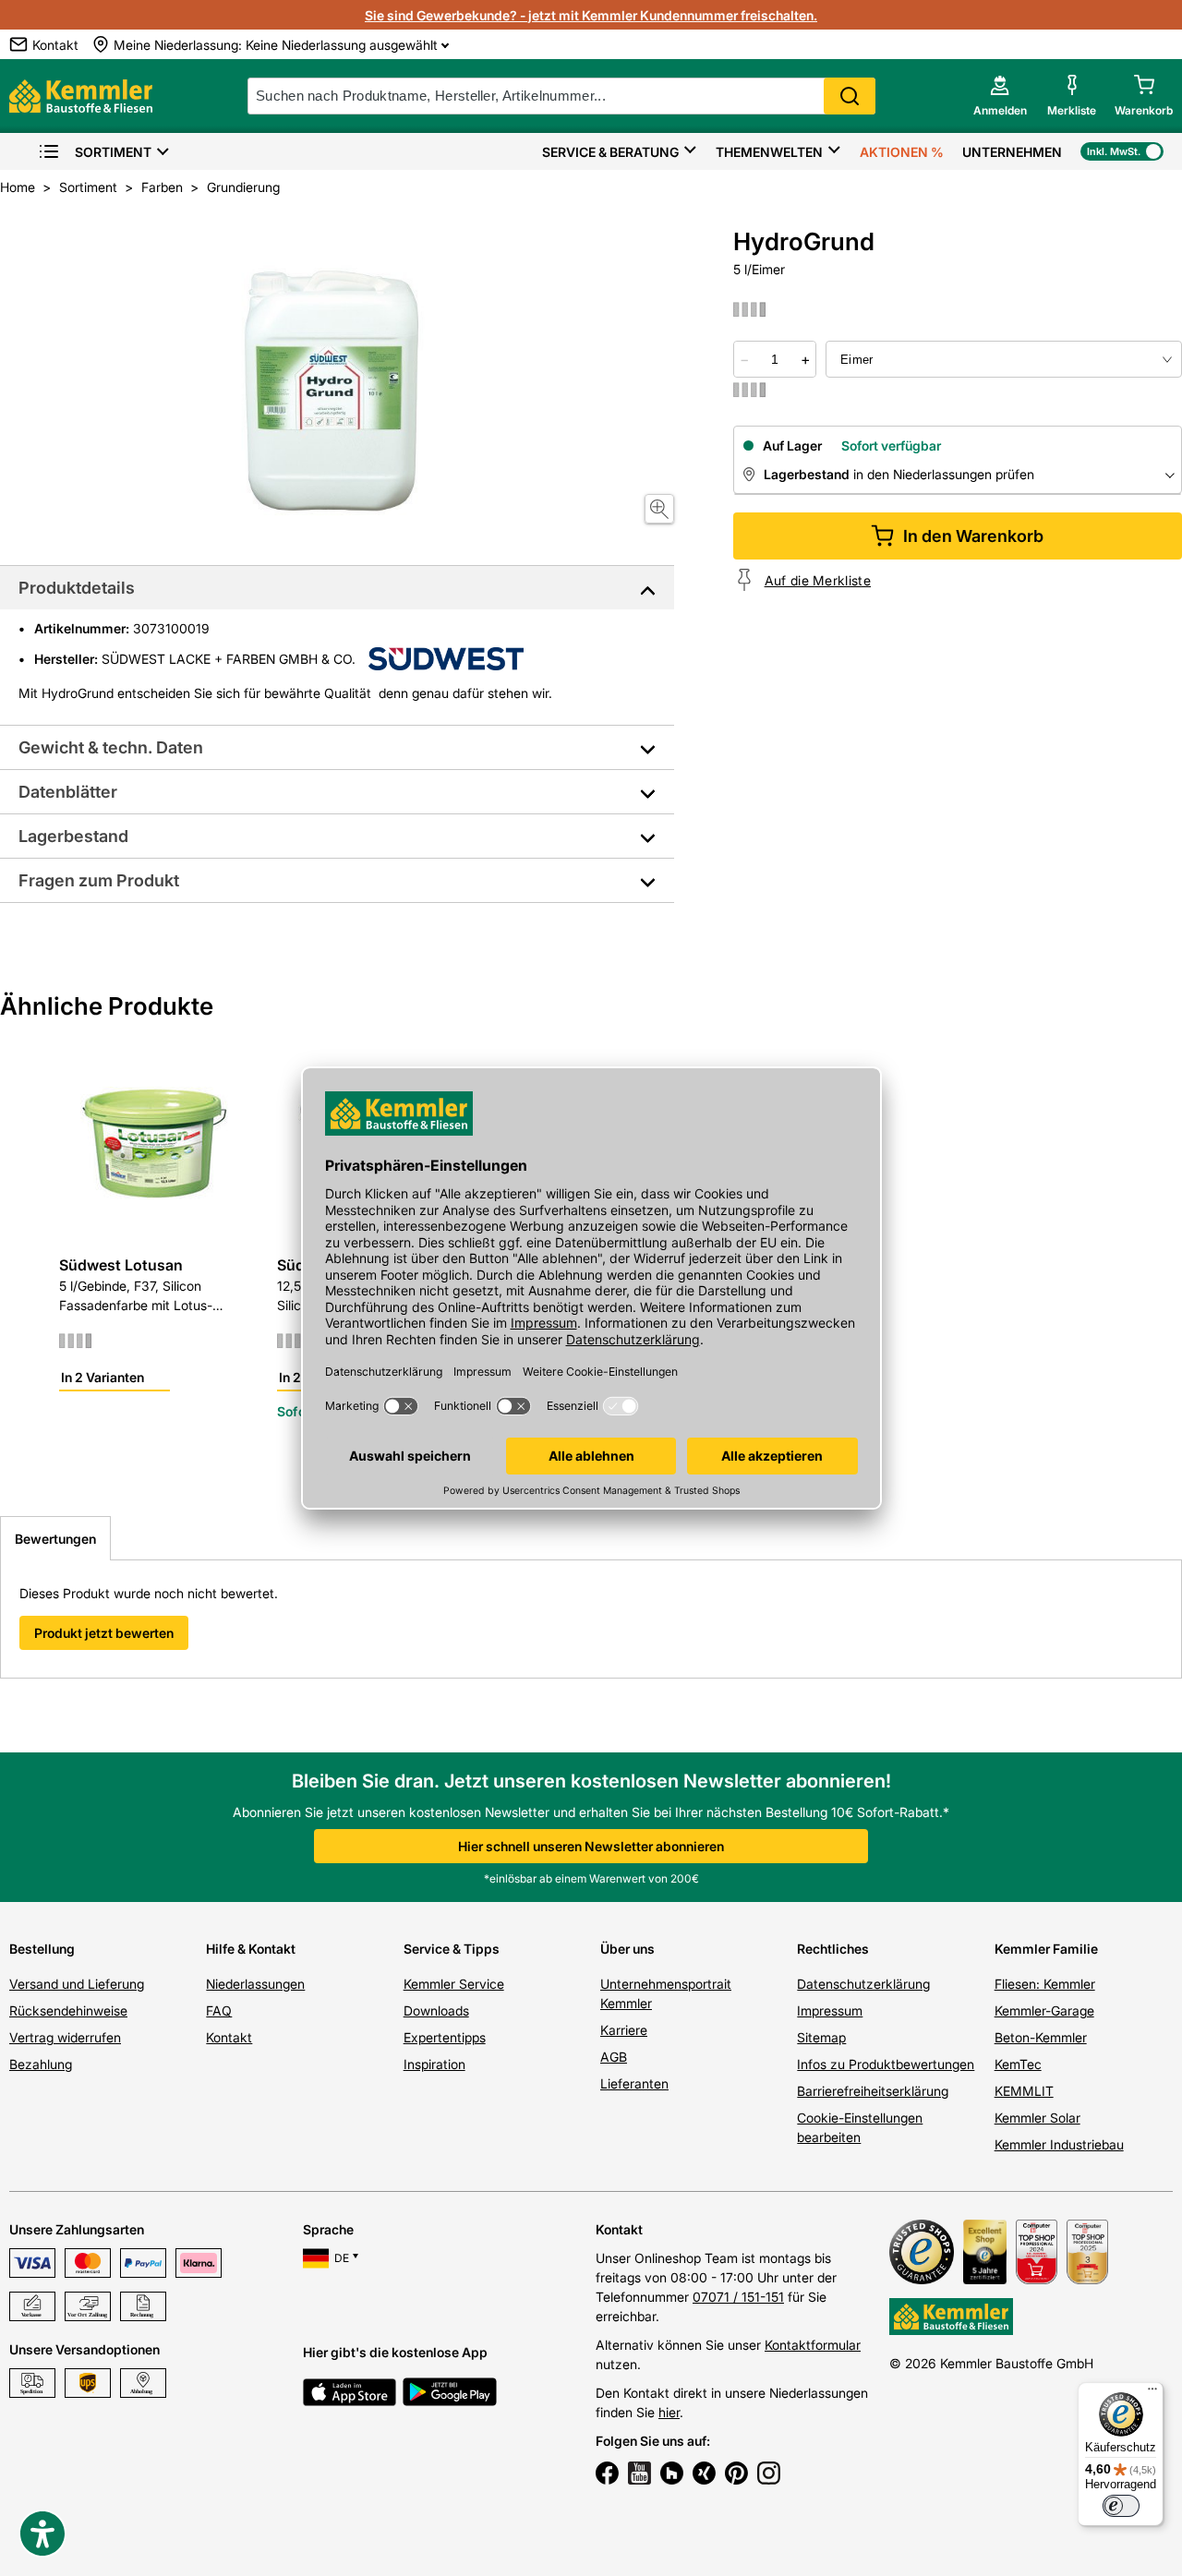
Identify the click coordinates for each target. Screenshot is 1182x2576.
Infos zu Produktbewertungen (886, 2064)
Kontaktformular (813, 2345)
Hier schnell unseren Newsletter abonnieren (591, 1846)
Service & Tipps (452, 1949)
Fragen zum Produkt (99, 880)
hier (669, 2412)
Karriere (624, 2030)
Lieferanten (634, 2083)
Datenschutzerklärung (863, 1984)
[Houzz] (672, 2475)
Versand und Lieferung (77, 1984)
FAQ (219, 2010)
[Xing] (704, 2475)
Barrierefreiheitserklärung (873, 2091)
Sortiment (113, 152)
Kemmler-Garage (1044, 2010)
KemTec (1018, 2064)
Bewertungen (55, 1539)
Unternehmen (1012, 152)
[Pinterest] (736, 2475)
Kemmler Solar (1037, 2118)
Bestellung (42, 1949)
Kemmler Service (454, 1984)
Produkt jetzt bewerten (104, 1633)
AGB (614, 2057)
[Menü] (1152, 2393)
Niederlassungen (255, 1984)
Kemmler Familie (1046, 1949)
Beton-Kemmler (1041, 2037)
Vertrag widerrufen (65, 2037)
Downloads (436, 2010)
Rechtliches (833, 1949)
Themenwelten (769, 152)
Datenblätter (68, 792)
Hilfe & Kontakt (251, 1949)
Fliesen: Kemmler (1045, 1984)
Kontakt (229, 2037)
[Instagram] (769, 2475)
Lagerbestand (73, 836)
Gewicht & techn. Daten (111, 747)
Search (850, 96)
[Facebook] (607, 2475)
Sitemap (821, 2037)
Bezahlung (41, 2064)
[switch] (1121, 2506)
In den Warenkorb (973, 536)
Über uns (627, 1949)
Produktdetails (77, 588)
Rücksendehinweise (68, 2010)
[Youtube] (639, 2475)
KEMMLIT (1024, 2091)
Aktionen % (902, 152)
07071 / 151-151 (738, 2297)
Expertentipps (445, 2037)
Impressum (830, 2010)
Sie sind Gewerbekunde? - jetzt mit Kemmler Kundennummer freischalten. (591, 15)
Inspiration (434, 2064)
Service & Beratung (610, 152)
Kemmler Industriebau (1059, 2144)
